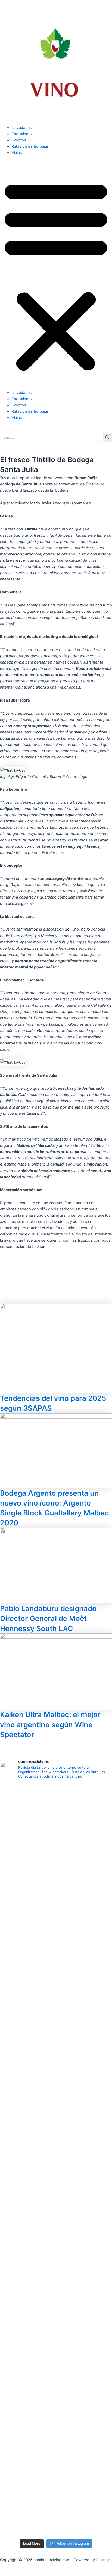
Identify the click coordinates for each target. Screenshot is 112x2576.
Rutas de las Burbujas (30, 146)
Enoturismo (22, 134)
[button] (56, 275)
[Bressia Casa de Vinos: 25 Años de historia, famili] (56, 2144)
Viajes (17, 153)
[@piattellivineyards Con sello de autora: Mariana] (56, 2267)
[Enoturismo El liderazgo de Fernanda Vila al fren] (56, 2323)
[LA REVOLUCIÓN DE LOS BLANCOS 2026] (56, 2230)
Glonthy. (103, 2560)
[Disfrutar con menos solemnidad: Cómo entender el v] (56, 2454)
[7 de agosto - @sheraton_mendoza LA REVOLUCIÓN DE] (56, 2516)
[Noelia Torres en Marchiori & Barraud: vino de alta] (56, 2379)
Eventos (19, 140)
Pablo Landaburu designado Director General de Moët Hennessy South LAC (48, 1618)
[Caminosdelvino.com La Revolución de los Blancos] (56, 2206)
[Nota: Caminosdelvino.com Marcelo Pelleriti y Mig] (56, 1816)
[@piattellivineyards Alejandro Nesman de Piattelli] (56, 1885)
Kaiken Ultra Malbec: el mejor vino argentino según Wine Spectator (50, 1724)
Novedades (22, 128)
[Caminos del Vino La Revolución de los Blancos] (56, 2175)
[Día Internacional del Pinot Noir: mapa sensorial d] (56, 2022)
